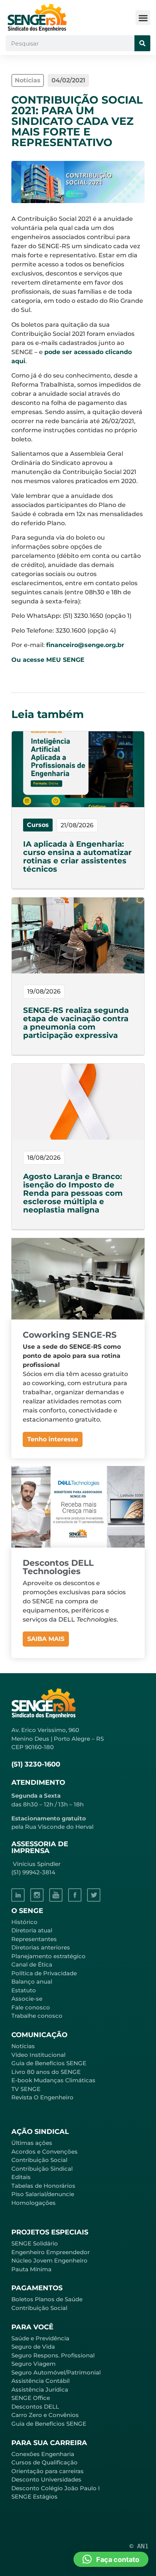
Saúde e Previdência (40, 2338)
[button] (143, 18)
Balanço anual (32, 1982)
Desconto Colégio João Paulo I (56, 2488)
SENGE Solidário (35, 2243)
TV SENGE (26, 2089)
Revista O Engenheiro (42, 2097)
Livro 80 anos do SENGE (46, 2072)
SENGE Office (31, 2398)
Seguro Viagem (34, 2364)
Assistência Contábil (41, 2381)
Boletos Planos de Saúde (47, 2299)
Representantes (34, 1939)
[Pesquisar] (142, 43)
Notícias (23, 2046)
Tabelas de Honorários (43, 2186)
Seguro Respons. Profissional (53, 2355)
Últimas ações (32, 2143)
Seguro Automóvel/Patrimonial (56, 2372)
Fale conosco (31, 2007)
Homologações (34, 2203)
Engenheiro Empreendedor (51, 2252)
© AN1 (139, 2546)
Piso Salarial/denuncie (43, 2194)
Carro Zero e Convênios (45, 2415)
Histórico (24, 1922)
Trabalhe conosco (37, 2016)
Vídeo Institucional (38, 2055)
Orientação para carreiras (48, 2471)
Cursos (38, 825)
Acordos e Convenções (44, 2152)
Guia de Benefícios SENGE (49, 2424)
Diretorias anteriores (41, 1947)
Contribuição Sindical (42, 2169)
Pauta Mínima (31, 2269)
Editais (21, 2177)
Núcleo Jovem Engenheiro (49, 2260)
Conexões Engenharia (43, 2454)
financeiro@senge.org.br (85, 645)
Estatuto (24, 1990)
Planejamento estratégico (48, 1956)
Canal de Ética (32, 1964)
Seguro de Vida (33, 2347)
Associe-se (27, 1999)
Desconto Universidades (46, 2479)
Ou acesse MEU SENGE (48, 660)
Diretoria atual (32, 1930)
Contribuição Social (39, 2160)
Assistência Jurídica (40, 2389)
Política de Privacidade (44, 1973)
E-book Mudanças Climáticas (53, 2080)
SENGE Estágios (34, 2496)
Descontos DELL (35, 2407)
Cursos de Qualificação (44, 2462)
